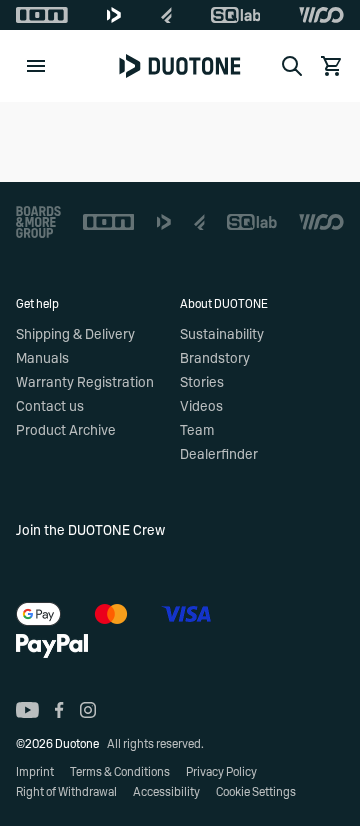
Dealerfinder (219, 455)
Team (197, 431)
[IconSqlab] (236, 15)
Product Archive (66, 431)
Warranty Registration (85, 383)
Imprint (35, 772)
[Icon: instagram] (88, 710)
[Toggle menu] (36, 66)
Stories (202, 383)
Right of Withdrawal (66, 792)
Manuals (42, 359)
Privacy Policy (221, 772)
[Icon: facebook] (59, 710)
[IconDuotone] (114, 15)
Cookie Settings (256, 792)
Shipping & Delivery (75, 335)
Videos (201, 407)
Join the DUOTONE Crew (90, 531)
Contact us (50, 407)
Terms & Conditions (120, 772)
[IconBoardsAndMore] (38, 222)
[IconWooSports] (321, 15)
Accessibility (166, 792)
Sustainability (222, 335)
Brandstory (215, 359)
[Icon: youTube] (27, 710)
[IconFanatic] (166, 15)
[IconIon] (42, 15)
